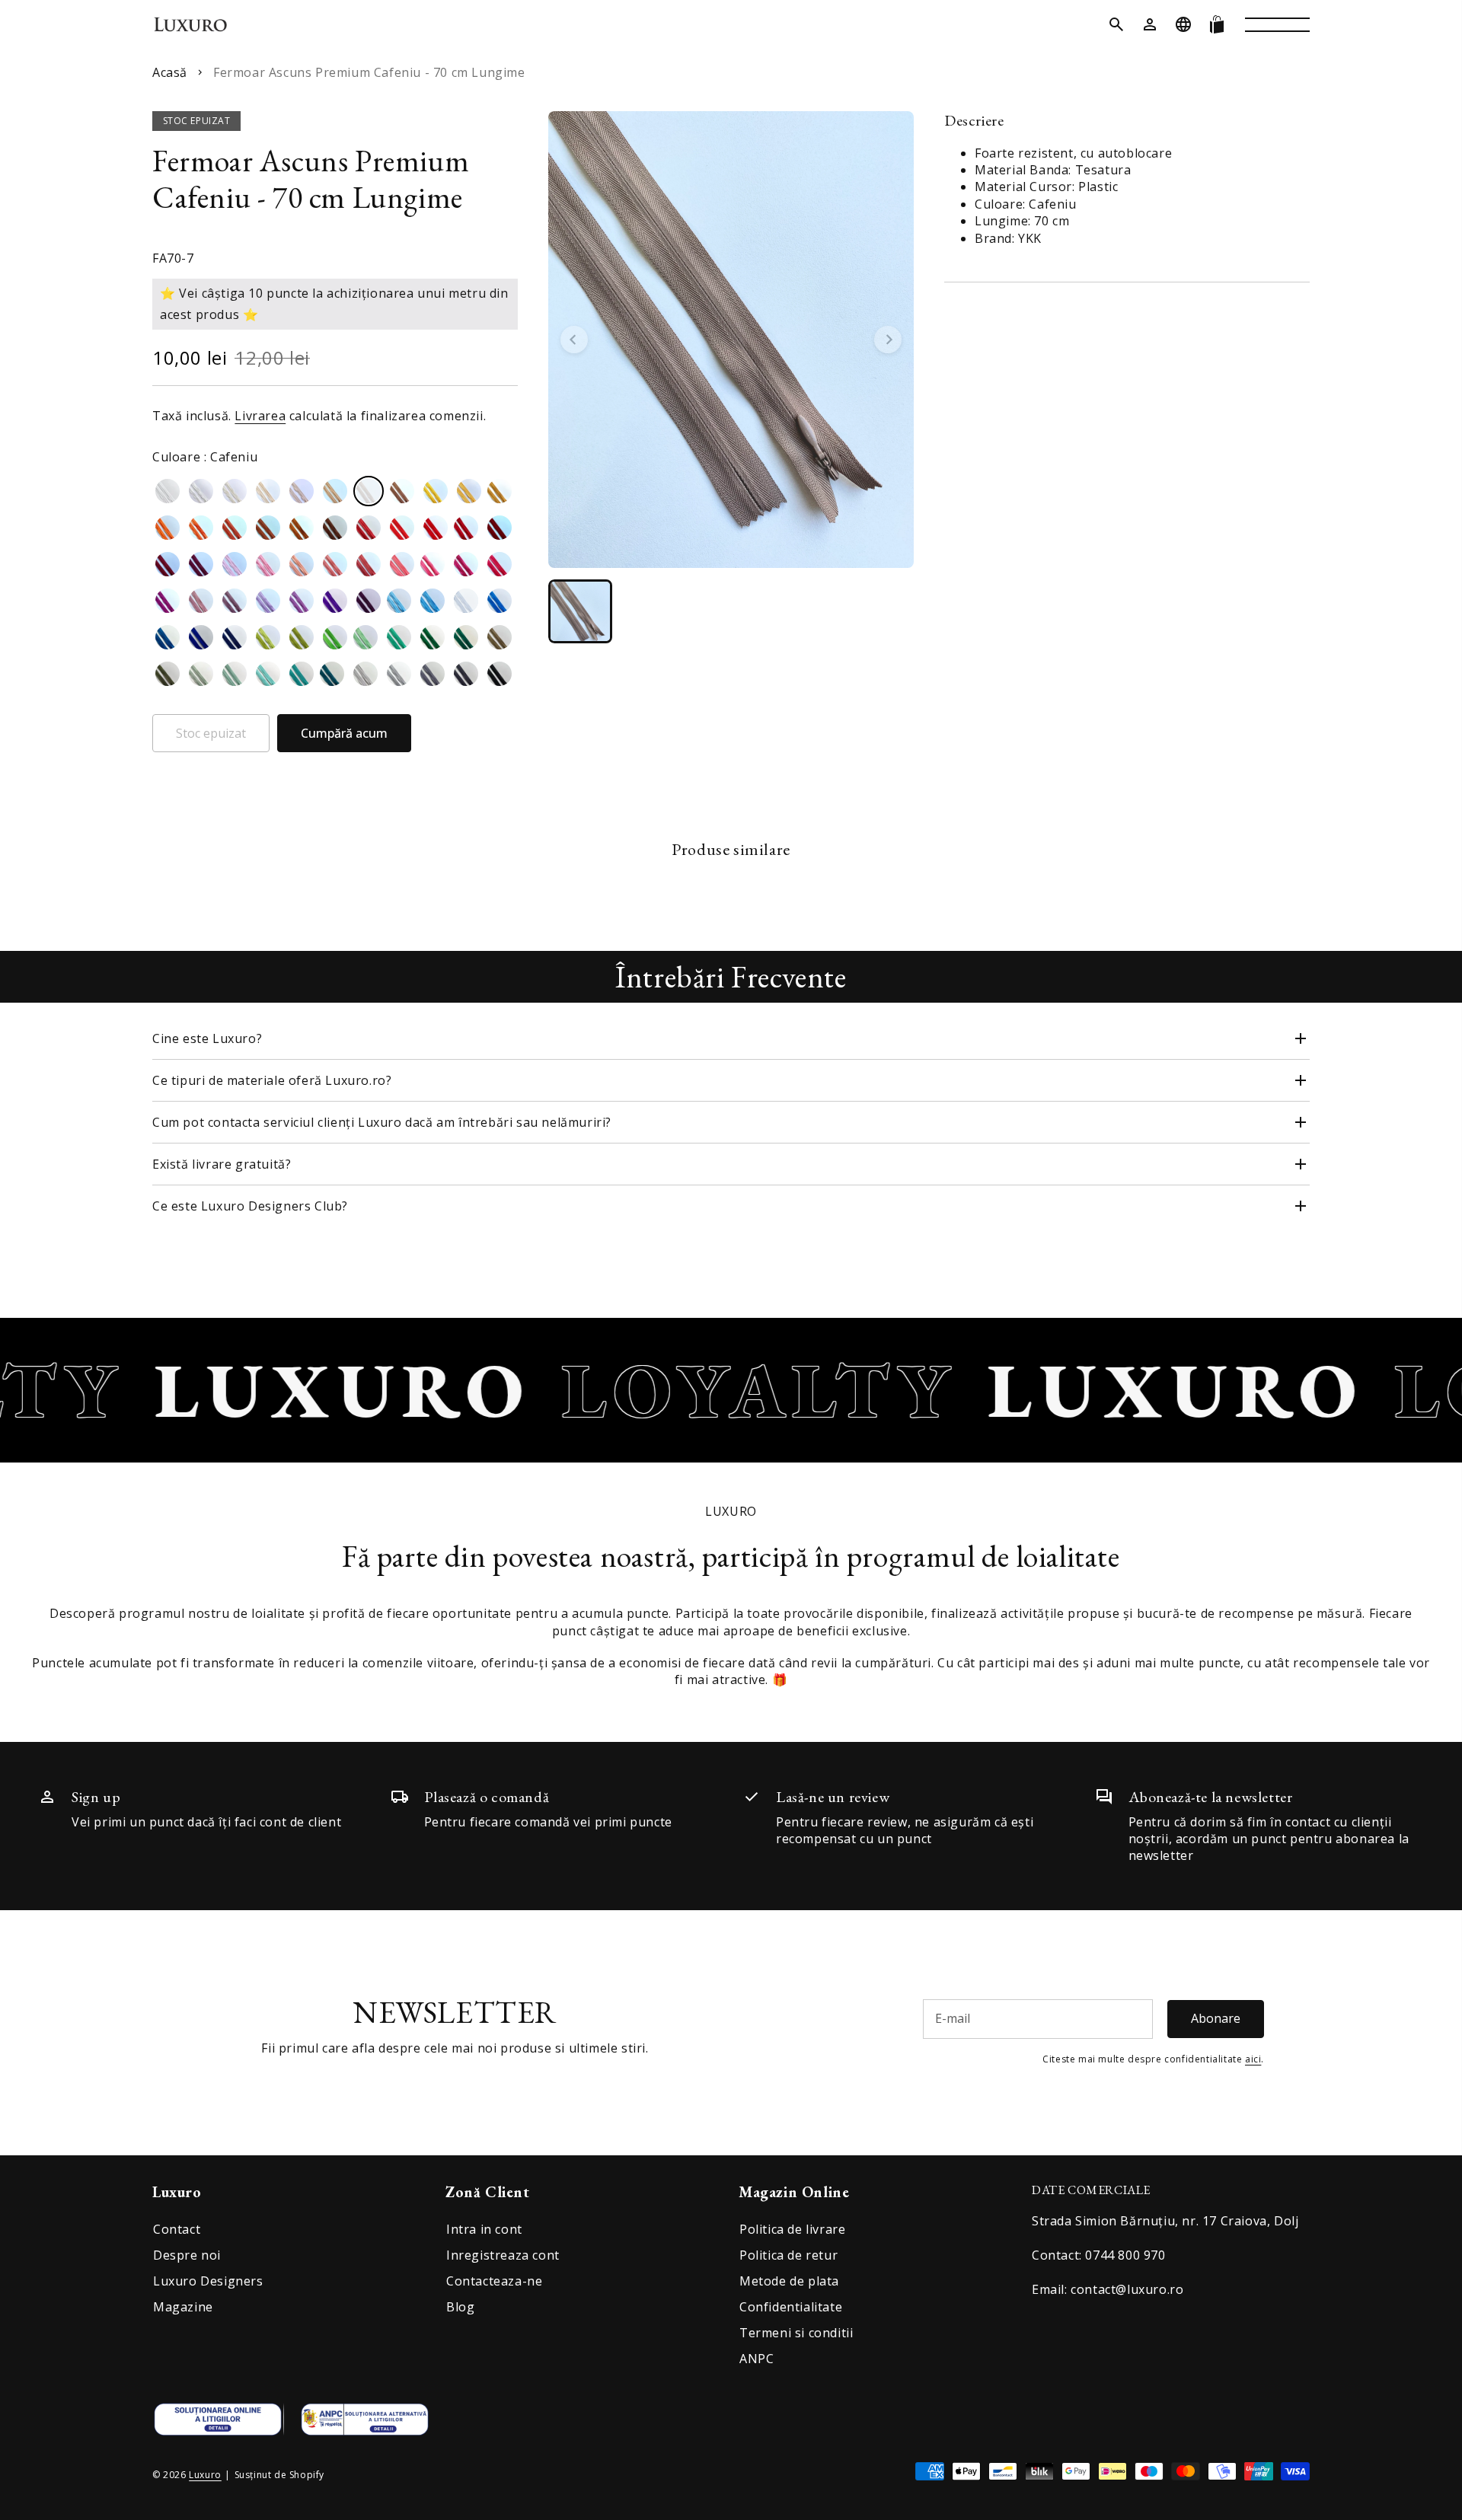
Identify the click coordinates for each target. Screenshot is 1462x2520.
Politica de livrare (792, 2229)
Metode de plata (789, 2281)
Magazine (183, 2307)
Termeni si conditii (796, 2333)
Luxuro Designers (208, 2281)
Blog (460, 2307)
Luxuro (205, 2475)
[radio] (168, 491)
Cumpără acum (344, 733)
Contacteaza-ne (494, 2281)
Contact (177, 2229)
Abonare (1216, 2018)
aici (1253, 2059)
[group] (580, 611)
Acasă (170, 72)
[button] (1116, 24)
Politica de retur (788, 2255)
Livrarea (260, 416)
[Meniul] (1277, 24)
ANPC (757, 2359)
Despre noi (187, 2255)
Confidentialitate (791, 2307)
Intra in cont (484, 2229)
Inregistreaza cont (503, 2255)
